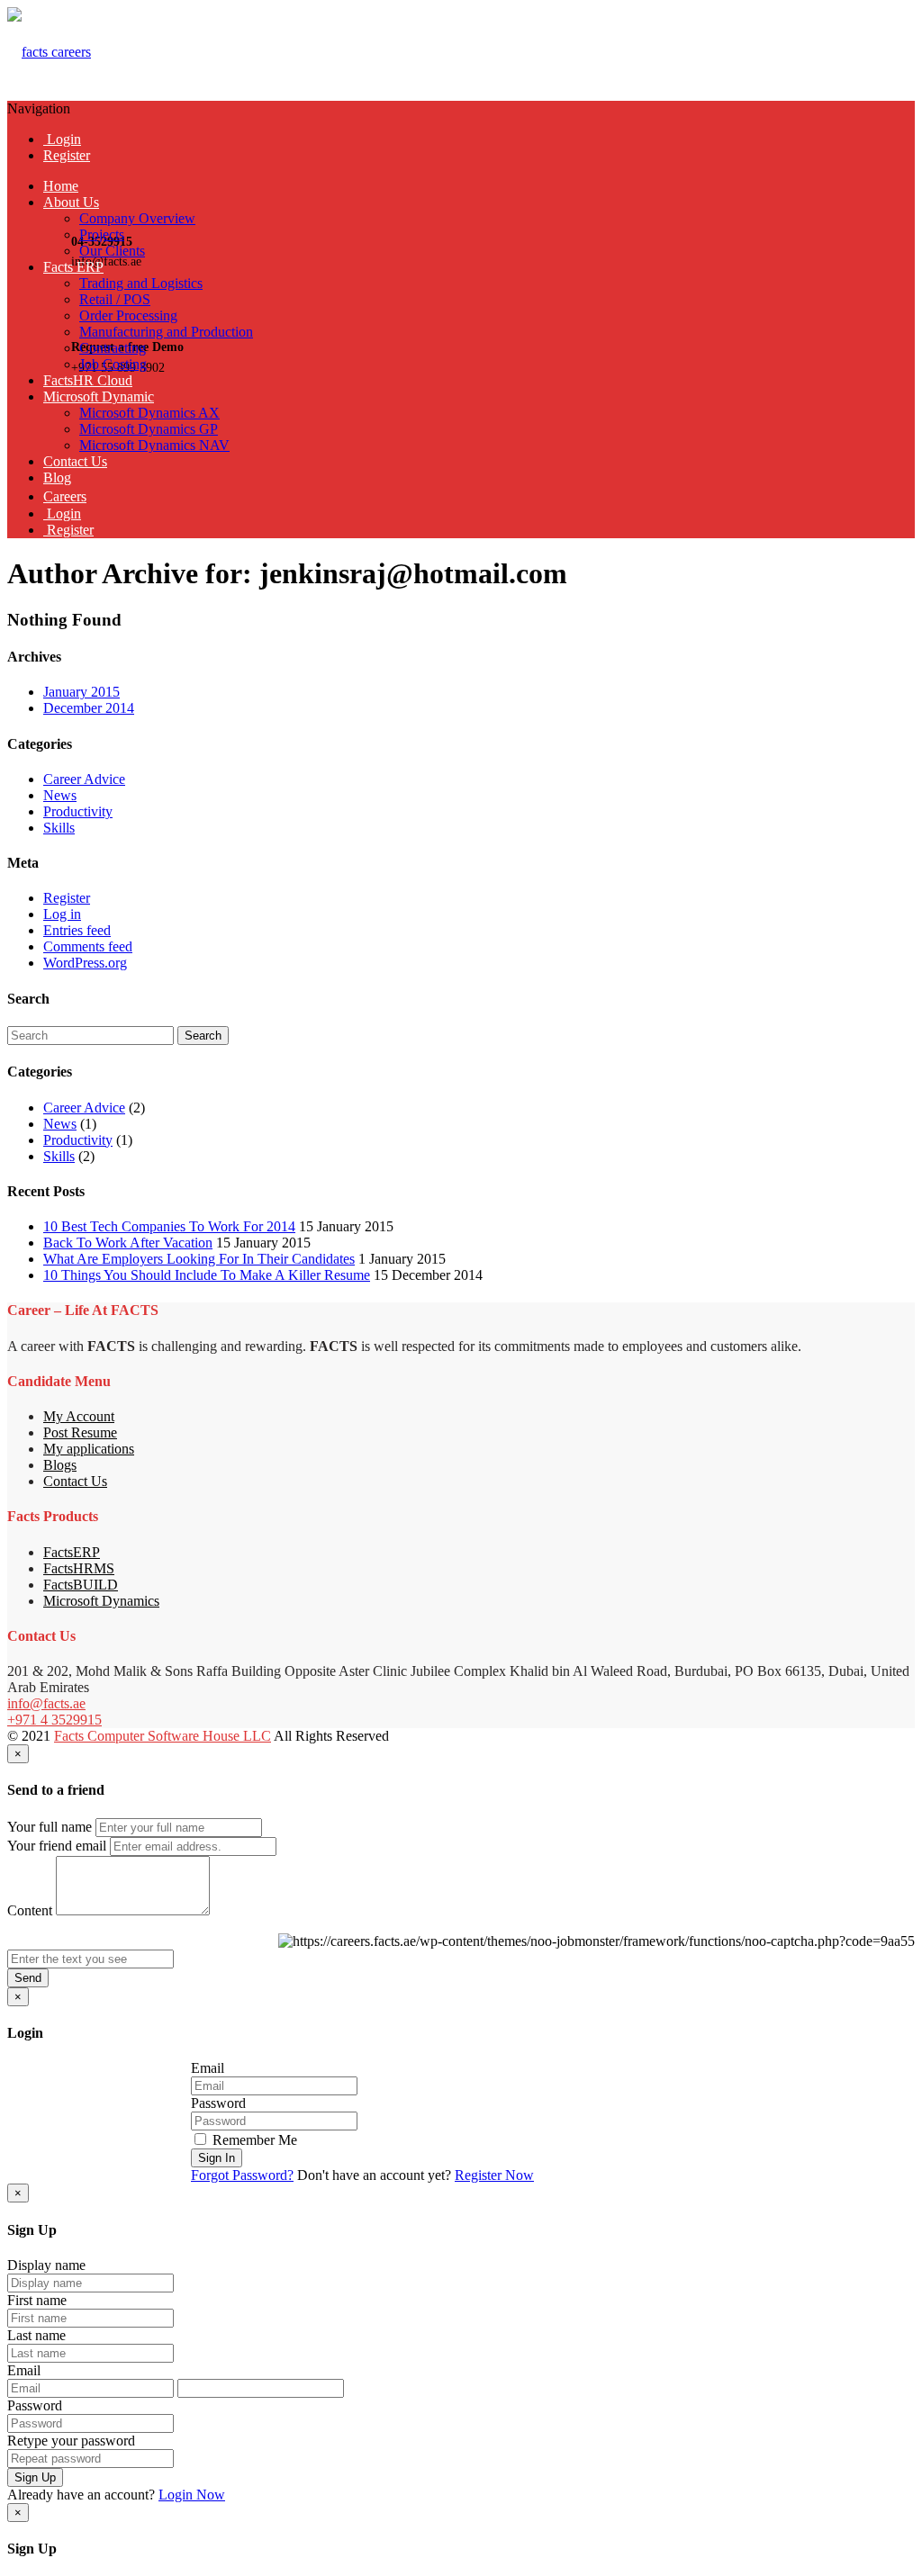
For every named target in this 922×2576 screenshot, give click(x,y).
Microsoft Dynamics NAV (154, 445)
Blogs (60, 1465)
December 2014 (89, 708)
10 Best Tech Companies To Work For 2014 (169, 1226)
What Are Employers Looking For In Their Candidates (199, 1259)
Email (208, 2068)
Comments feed (88, 946)
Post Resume (80, 1432)
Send (28, 1978)
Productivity (78, 811)
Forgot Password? (242, 2175)
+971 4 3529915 (54, 1720)
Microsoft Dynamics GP (149, 429)
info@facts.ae (46, 1703)
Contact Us (75, 461)
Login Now (192, 2495)
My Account (79, 1416)
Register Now (494, 2175)
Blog (57, 477)
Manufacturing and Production (166, 332)
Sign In (217, 2158)
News (60, 795)
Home (61, 186)
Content (30, 1910)
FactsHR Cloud (88, 380)
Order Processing (128, 315)
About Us (71, 202)
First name (37, 2300)
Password (218, 2103)
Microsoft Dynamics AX (149, 413)
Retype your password (71, 2441)
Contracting (113, 348)
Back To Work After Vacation (128, 1243)
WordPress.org (85, 963)
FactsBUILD (81, 1585)
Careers (65, 496)
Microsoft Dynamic (99, 396)
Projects (102, 234)
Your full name (50, 1827)
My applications (89, 1449)
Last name (36, 2335)
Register (67, 155)
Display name (46, 2265)
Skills (59, 828)
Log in (62, 914)
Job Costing (113, 364)
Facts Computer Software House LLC (163, 1736)
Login (62, 139)
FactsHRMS (79, 1568)
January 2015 (81, 692)
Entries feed (77, 930)
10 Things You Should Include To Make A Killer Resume (207, 1275)
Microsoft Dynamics (101, 1601)
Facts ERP (73, 267)
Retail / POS (115, 299)
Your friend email (57, 1846)
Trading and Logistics (141, 283)
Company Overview (137, 218)
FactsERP (72, 1552)
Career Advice (84, 779)
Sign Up (35, 2477)
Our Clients (112, 251)
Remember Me (253, 2140)
